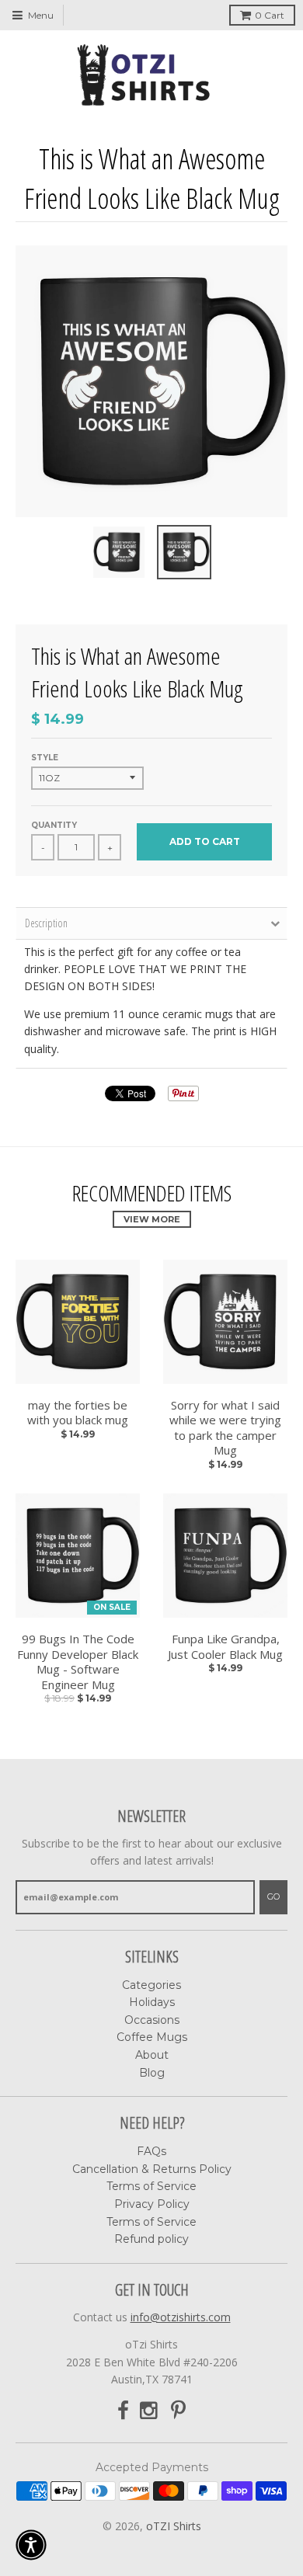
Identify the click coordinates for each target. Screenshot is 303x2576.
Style (45, 758)
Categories (151, 1985)
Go (273, 1896)
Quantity (54, 825)
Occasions (152, 2020)
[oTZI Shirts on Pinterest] (178, 2411)
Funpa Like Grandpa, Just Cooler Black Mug (225, 1647)
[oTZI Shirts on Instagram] (150, 2411)
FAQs (151, 2151)
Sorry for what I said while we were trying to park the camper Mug (225, 1428)
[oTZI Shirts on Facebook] (123, 2411)
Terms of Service (151, 2186)
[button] (31, 2545)
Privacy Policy (152, 2204)
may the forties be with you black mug (78, 1413)
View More (152, 1219)
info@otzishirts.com (181, 2317)
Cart (270, 15)
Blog (152, 2073)
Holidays (152, 2002)
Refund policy (151, 2239)
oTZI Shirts (174, 2526)
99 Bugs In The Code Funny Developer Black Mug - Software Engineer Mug (78, 1662)
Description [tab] (46, 923)
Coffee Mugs (152, 2037)
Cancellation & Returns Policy (152, 2169)
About (152, 2055)
